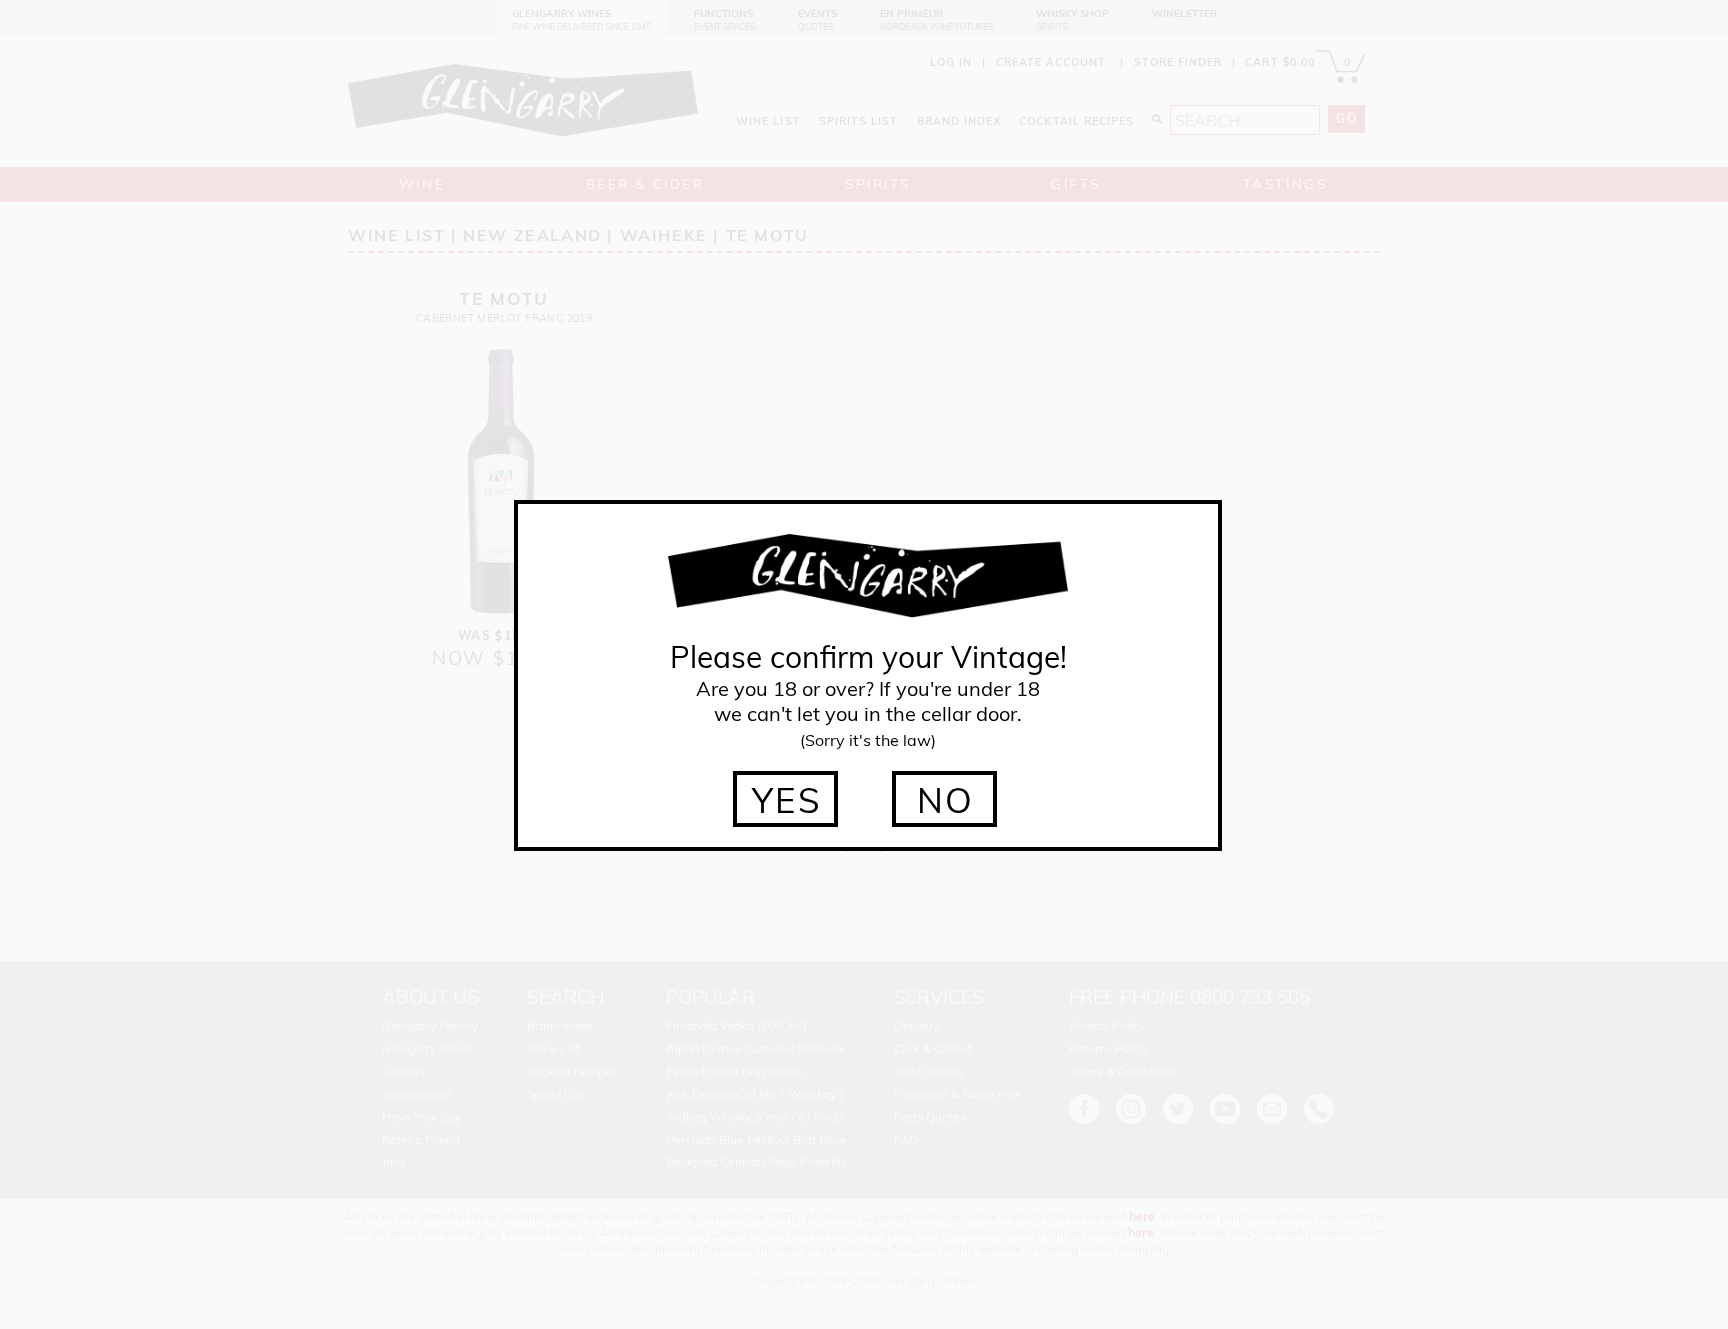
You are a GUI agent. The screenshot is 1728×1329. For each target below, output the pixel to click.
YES (787, 800)
